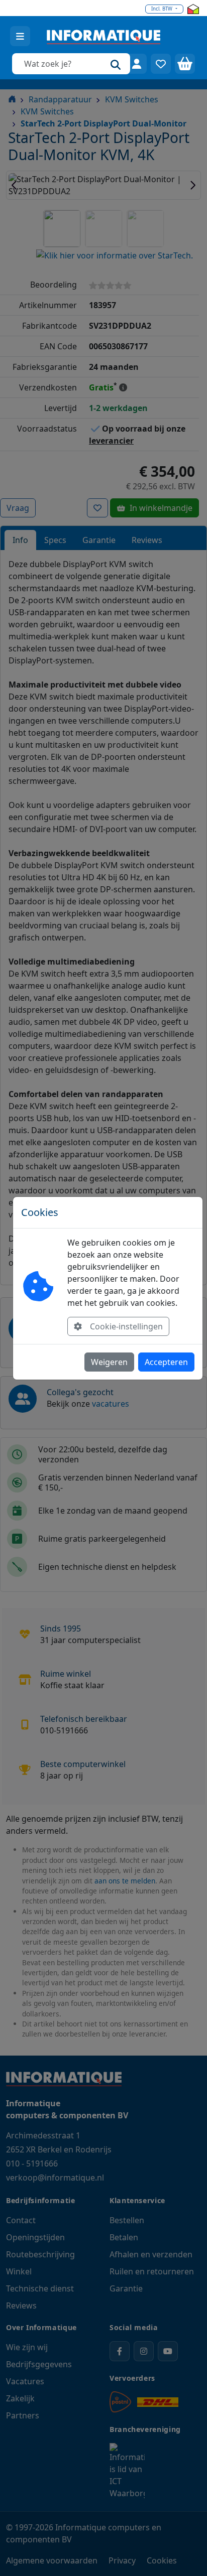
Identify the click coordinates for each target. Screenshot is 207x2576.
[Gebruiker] (137, 64)
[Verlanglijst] (161, 64)
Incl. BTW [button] (163, 9)
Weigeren (109, 1362)
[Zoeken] (116, 64)
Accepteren (166, 1362)
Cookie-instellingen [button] (126, 1326)
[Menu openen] (20, 36)
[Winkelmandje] (185, 64)
